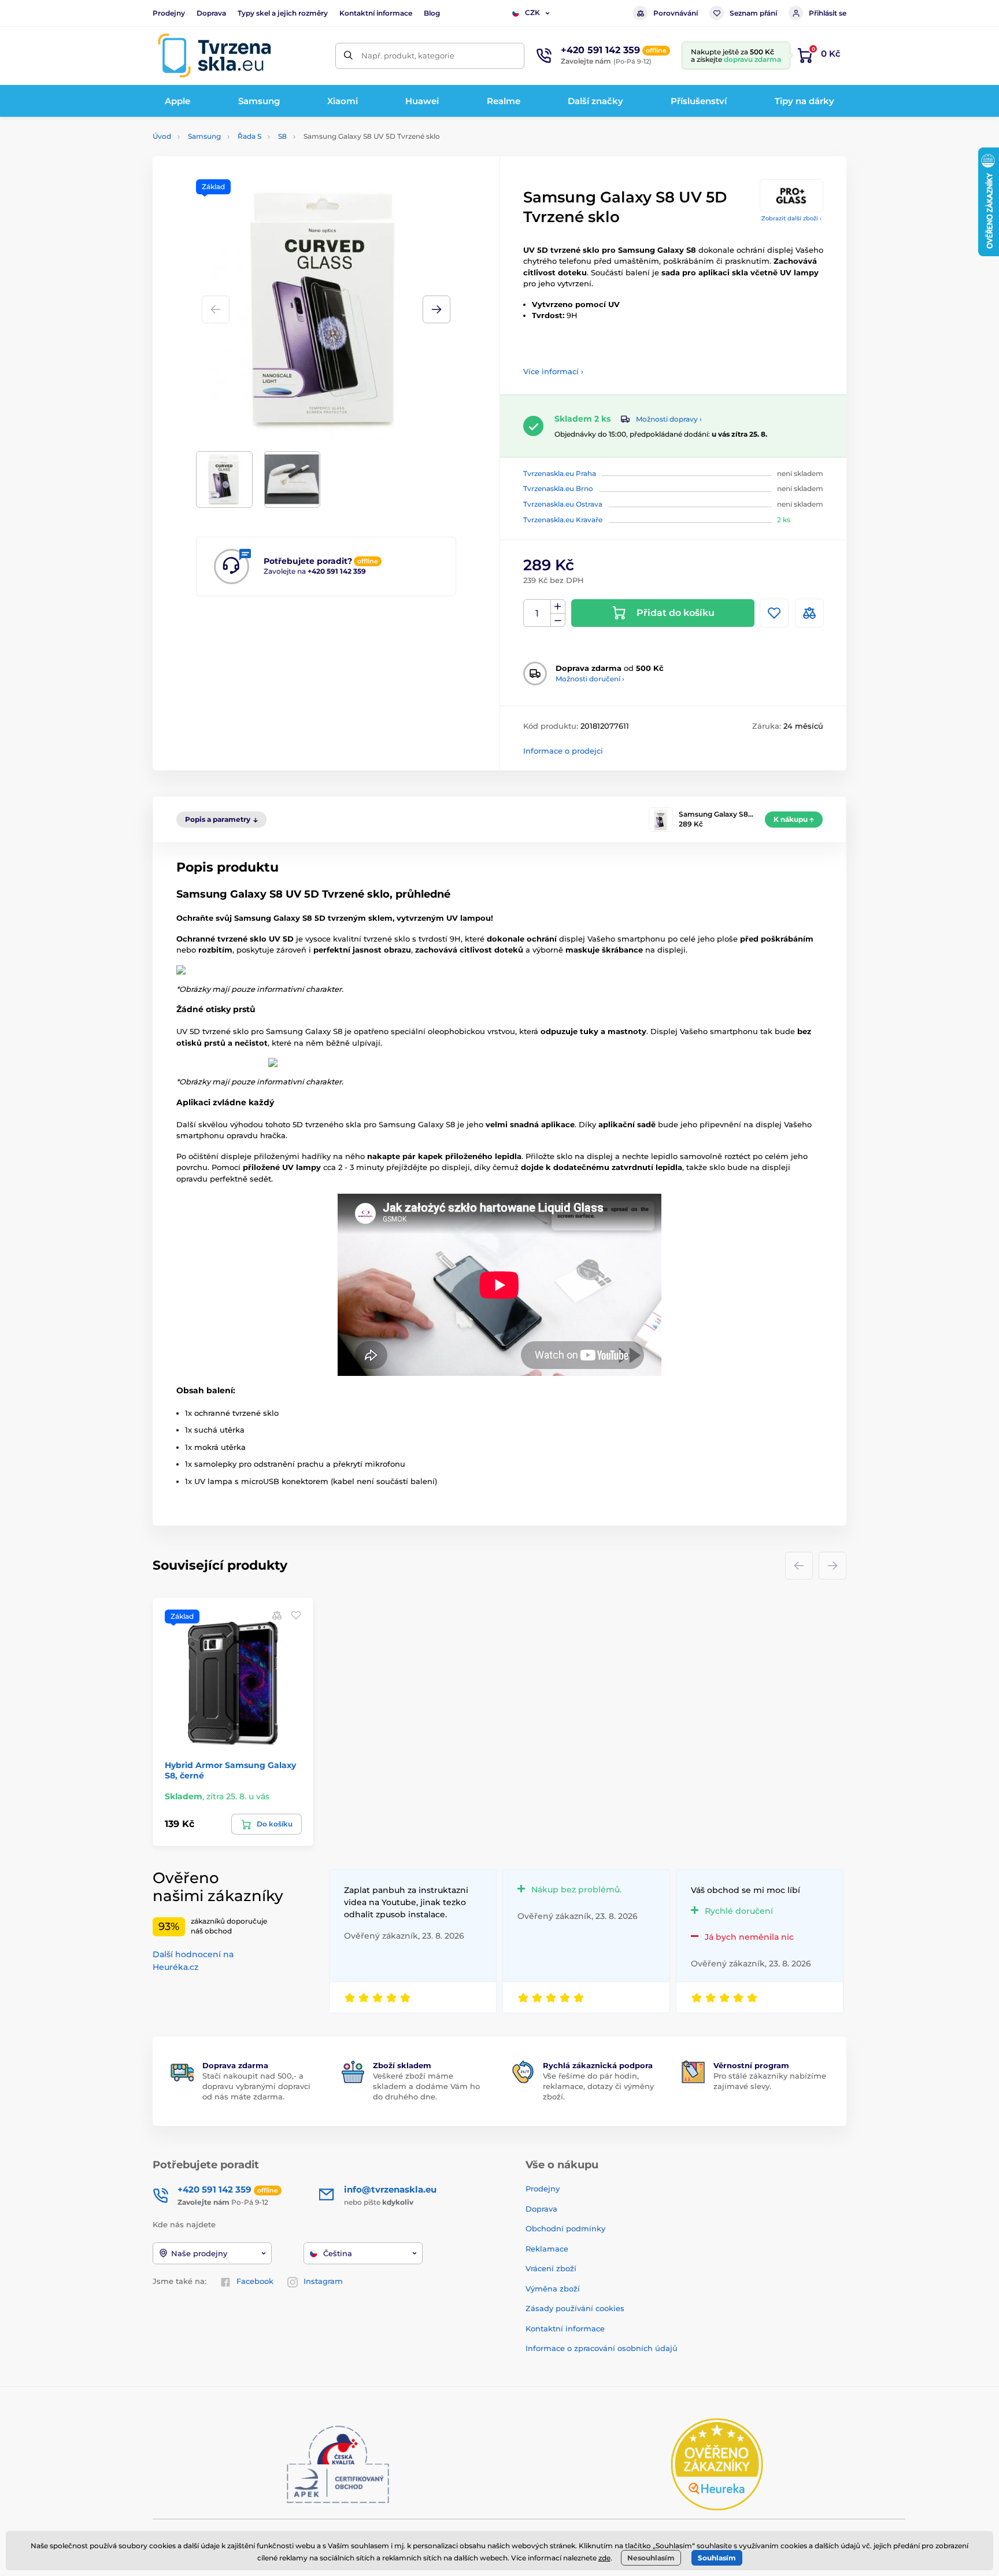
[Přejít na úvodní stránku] (214, 56)
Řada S (249, 136)
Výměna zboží (553, 2289)
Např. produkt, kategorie (408, 56)
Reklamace (547, 2249)
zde (604, 2558)
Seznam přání (753, 13)
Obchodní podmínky (565, 2228)
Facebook (255, 2281)
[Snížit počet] (558, 620)
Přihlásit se (828, 13)
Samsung (204, 136)
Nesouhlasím (651, 2558)
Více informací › (553, 371)
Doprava (211, 13)
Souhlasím (717, 2558)
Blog (432, 13)
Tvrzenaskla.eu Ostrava (563, 504)
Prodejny (169, 13)
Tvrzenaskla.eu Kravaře (563, 520)
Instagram (323, 2281)
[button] (436, 309)
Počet (537, 613)
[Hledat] (348, 56)
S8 (282, 136)
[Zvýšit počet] (558, 607)
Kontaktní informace (376, 13)
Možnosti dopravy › (669, 419)
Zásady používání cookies (575, 2308)
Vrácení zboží (551, 2268)
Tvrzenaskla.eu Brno (558, 488)
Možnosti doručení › (590, 679)
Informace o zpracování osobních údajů (602, 2348)
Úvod (162, 136)
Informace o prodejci (563, 751)
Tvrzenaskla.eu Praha (560, 473)
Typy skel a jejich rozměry (283, 13)
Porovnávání (676, 13)
